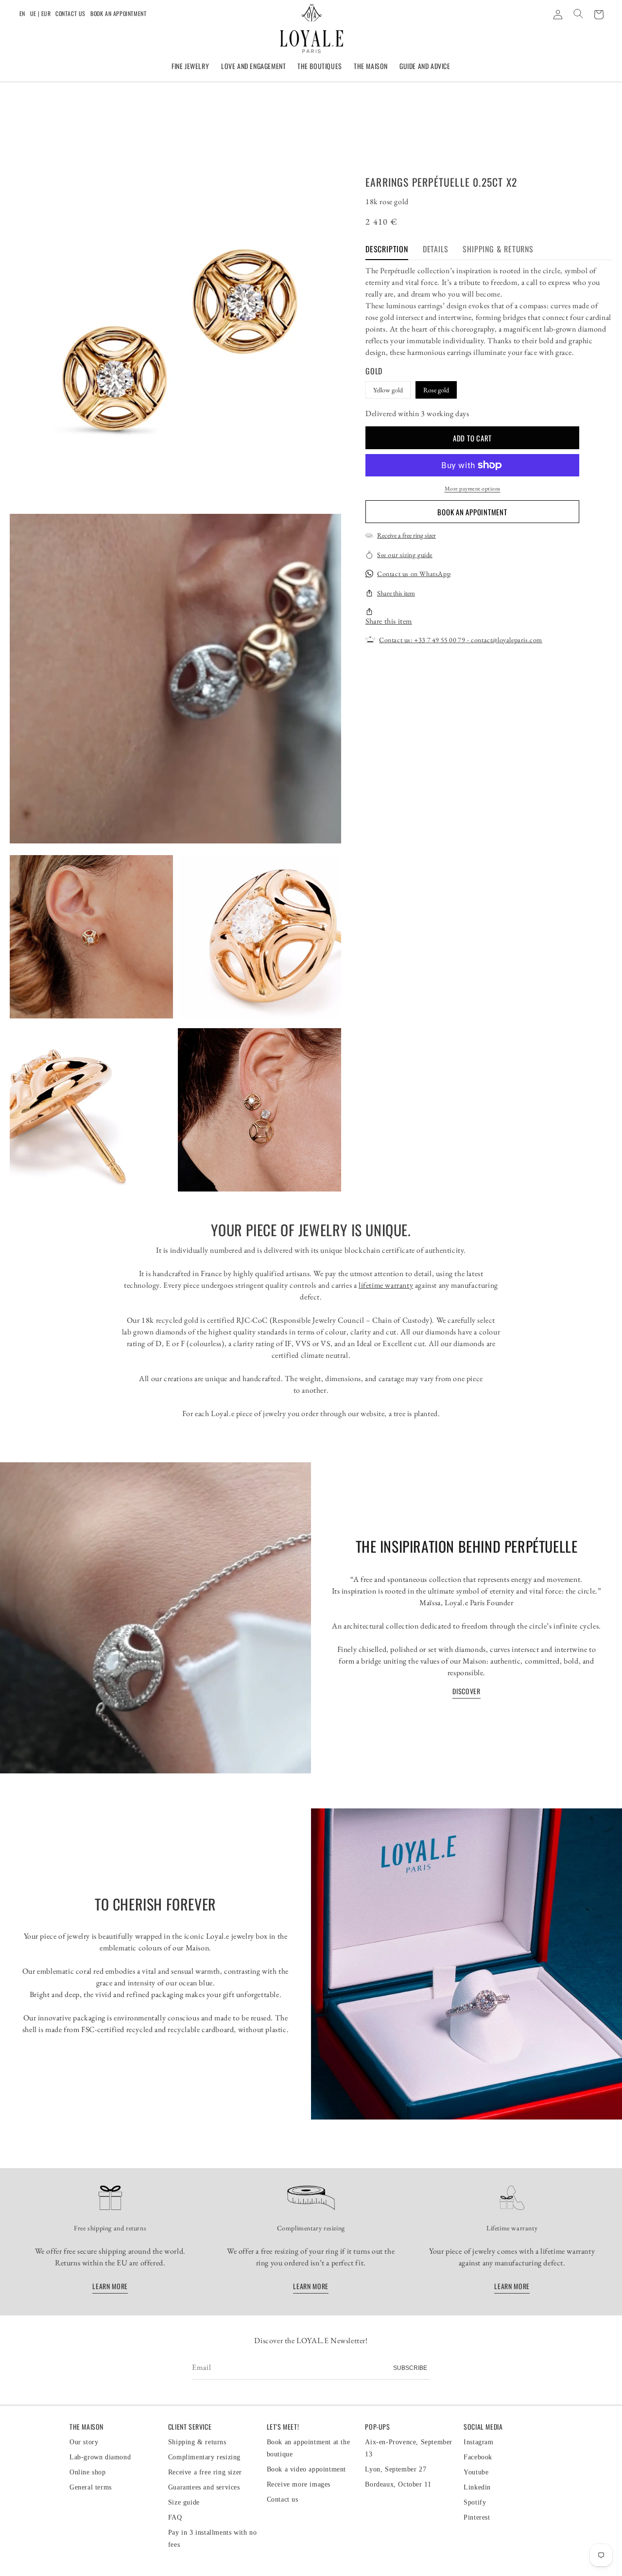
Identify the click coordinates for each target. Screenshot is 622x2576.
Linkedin (477, 2487)
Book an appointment (118, 13)
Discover (466, 1691)
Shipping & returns (197, 2442)
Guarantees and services (204, 2487)
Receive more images (299, 2484)
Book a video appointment (306, 2469)
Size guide (184, 2502)
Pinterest (477, 2517)
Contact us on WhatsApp (414, 574)
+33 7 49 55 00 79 (440, 640)
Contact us (70, 13)
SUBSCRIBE (410, 2368)
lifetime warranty (386, 1285)
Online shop (88, 2472)
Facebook (478, 2457)
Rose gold (436, 389)
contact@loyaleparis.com (507, 640)
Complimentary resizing (204, 2457)
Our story (84, 2442)
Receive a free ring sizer (406, 535)
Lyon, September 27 (396, 2469)
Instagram (478, 2442)
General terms (91, 2487)
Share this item (396, 593)
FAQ (175, 2517)
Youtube (476, 2472)
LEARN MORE (110, 2286)
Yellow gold (388, 389)
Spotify (475, 2502)
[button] (190, 67)
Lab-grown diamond (100, 2457)
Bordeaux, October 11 (398, 2484)
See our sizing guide (405, 554)
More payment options (473, 489)
